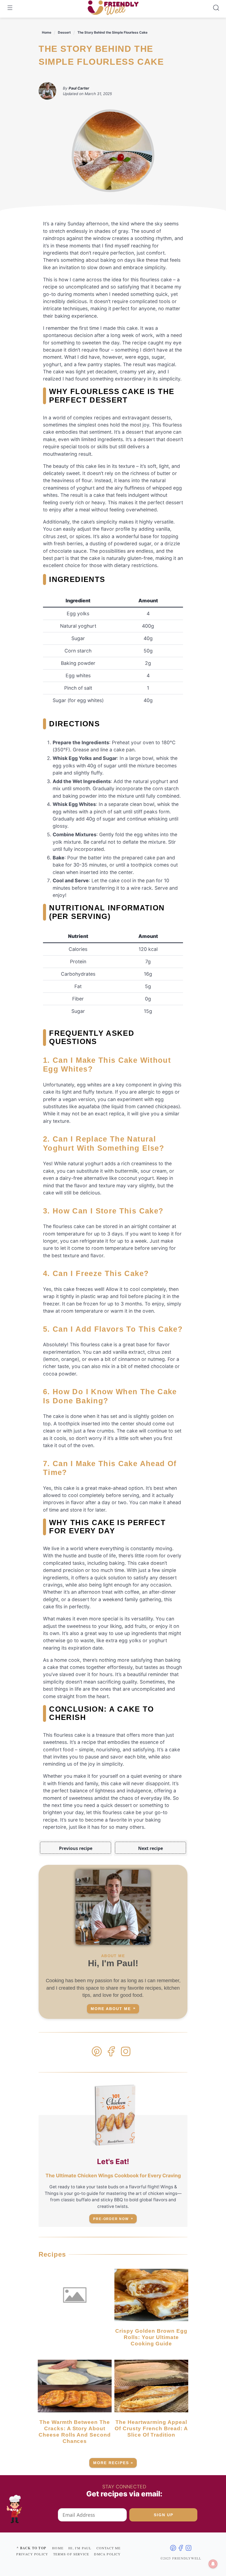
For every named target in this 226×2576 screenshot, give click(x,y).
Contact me (109, 2548)
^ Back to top (31, 2548)
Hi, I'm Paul (80, 2548)
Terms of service (71, 2554)
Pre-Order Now (111, 2219)
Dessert (64, 32)
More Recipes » (113, 2463)
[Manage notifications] (213, 2564)
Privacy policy (32, 2554)
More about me (111, 2009)
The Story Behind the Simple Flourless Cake (112, 32)
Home (47, 32)
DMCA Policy (107, 2554)
